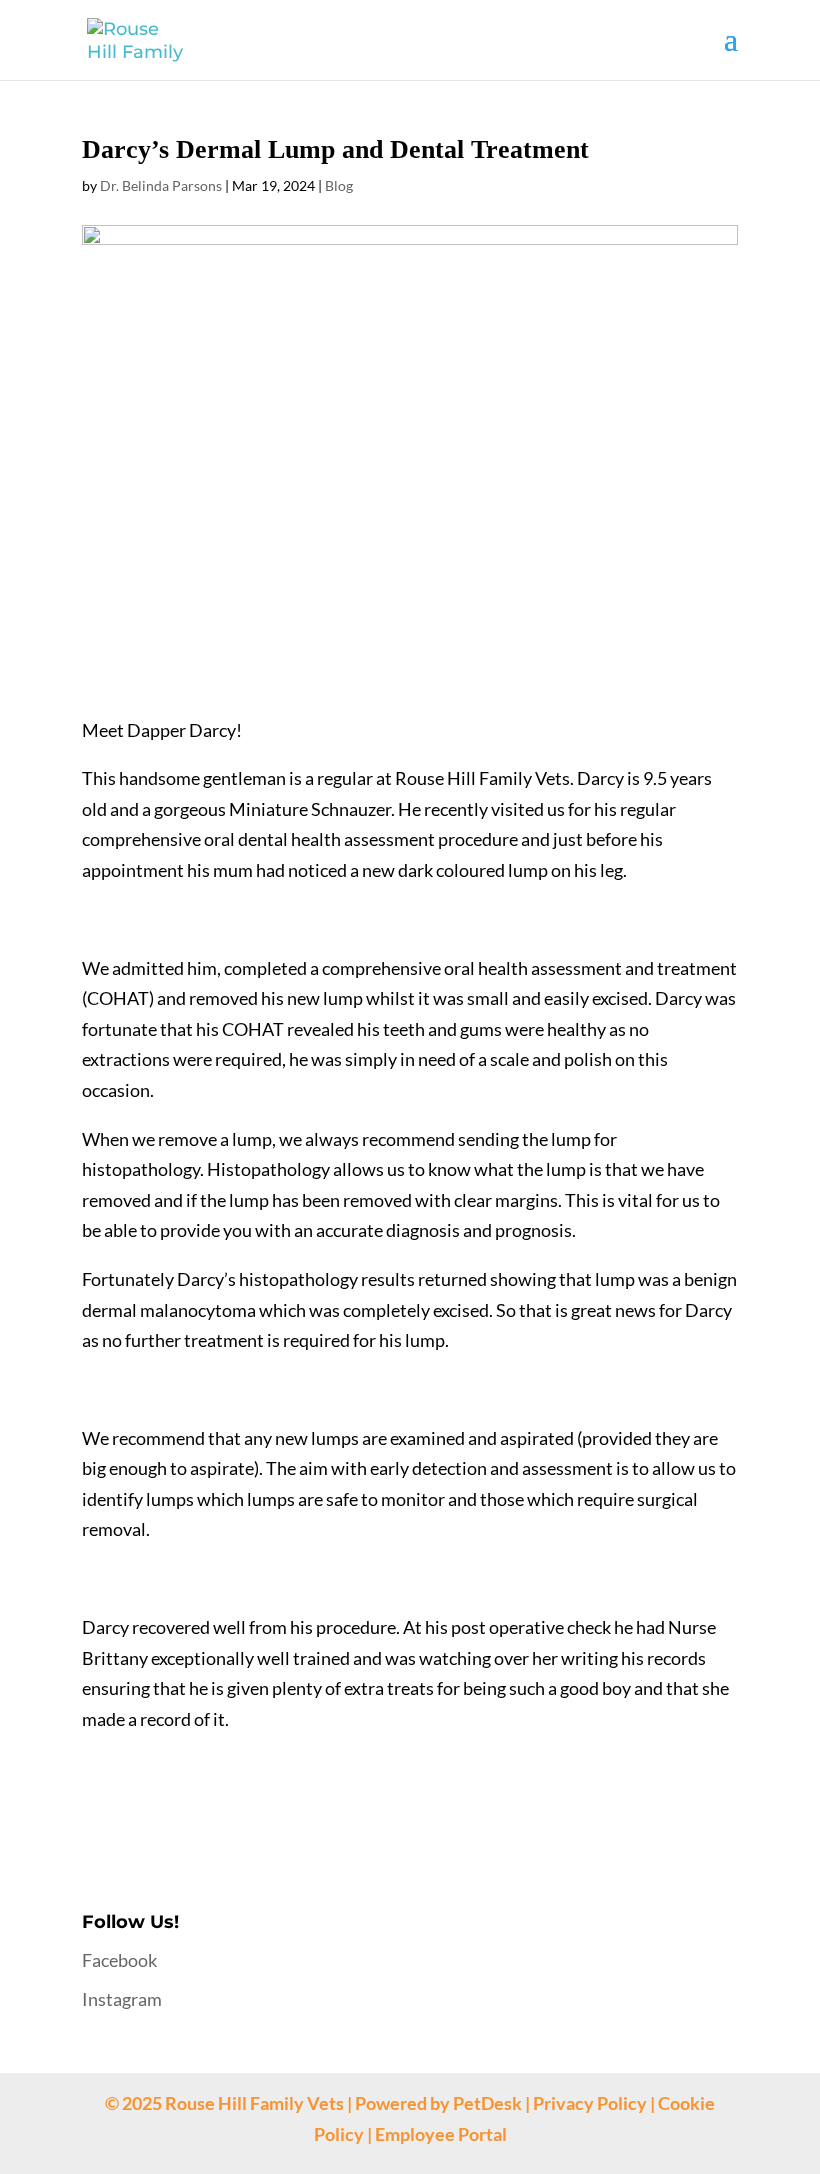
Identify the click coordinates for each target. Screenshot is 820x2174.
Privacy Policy (590, 2103)
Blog (339, 185)
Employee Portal (441, 2134)
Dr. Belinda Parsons (161, 185)
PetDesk (487, 2103)
